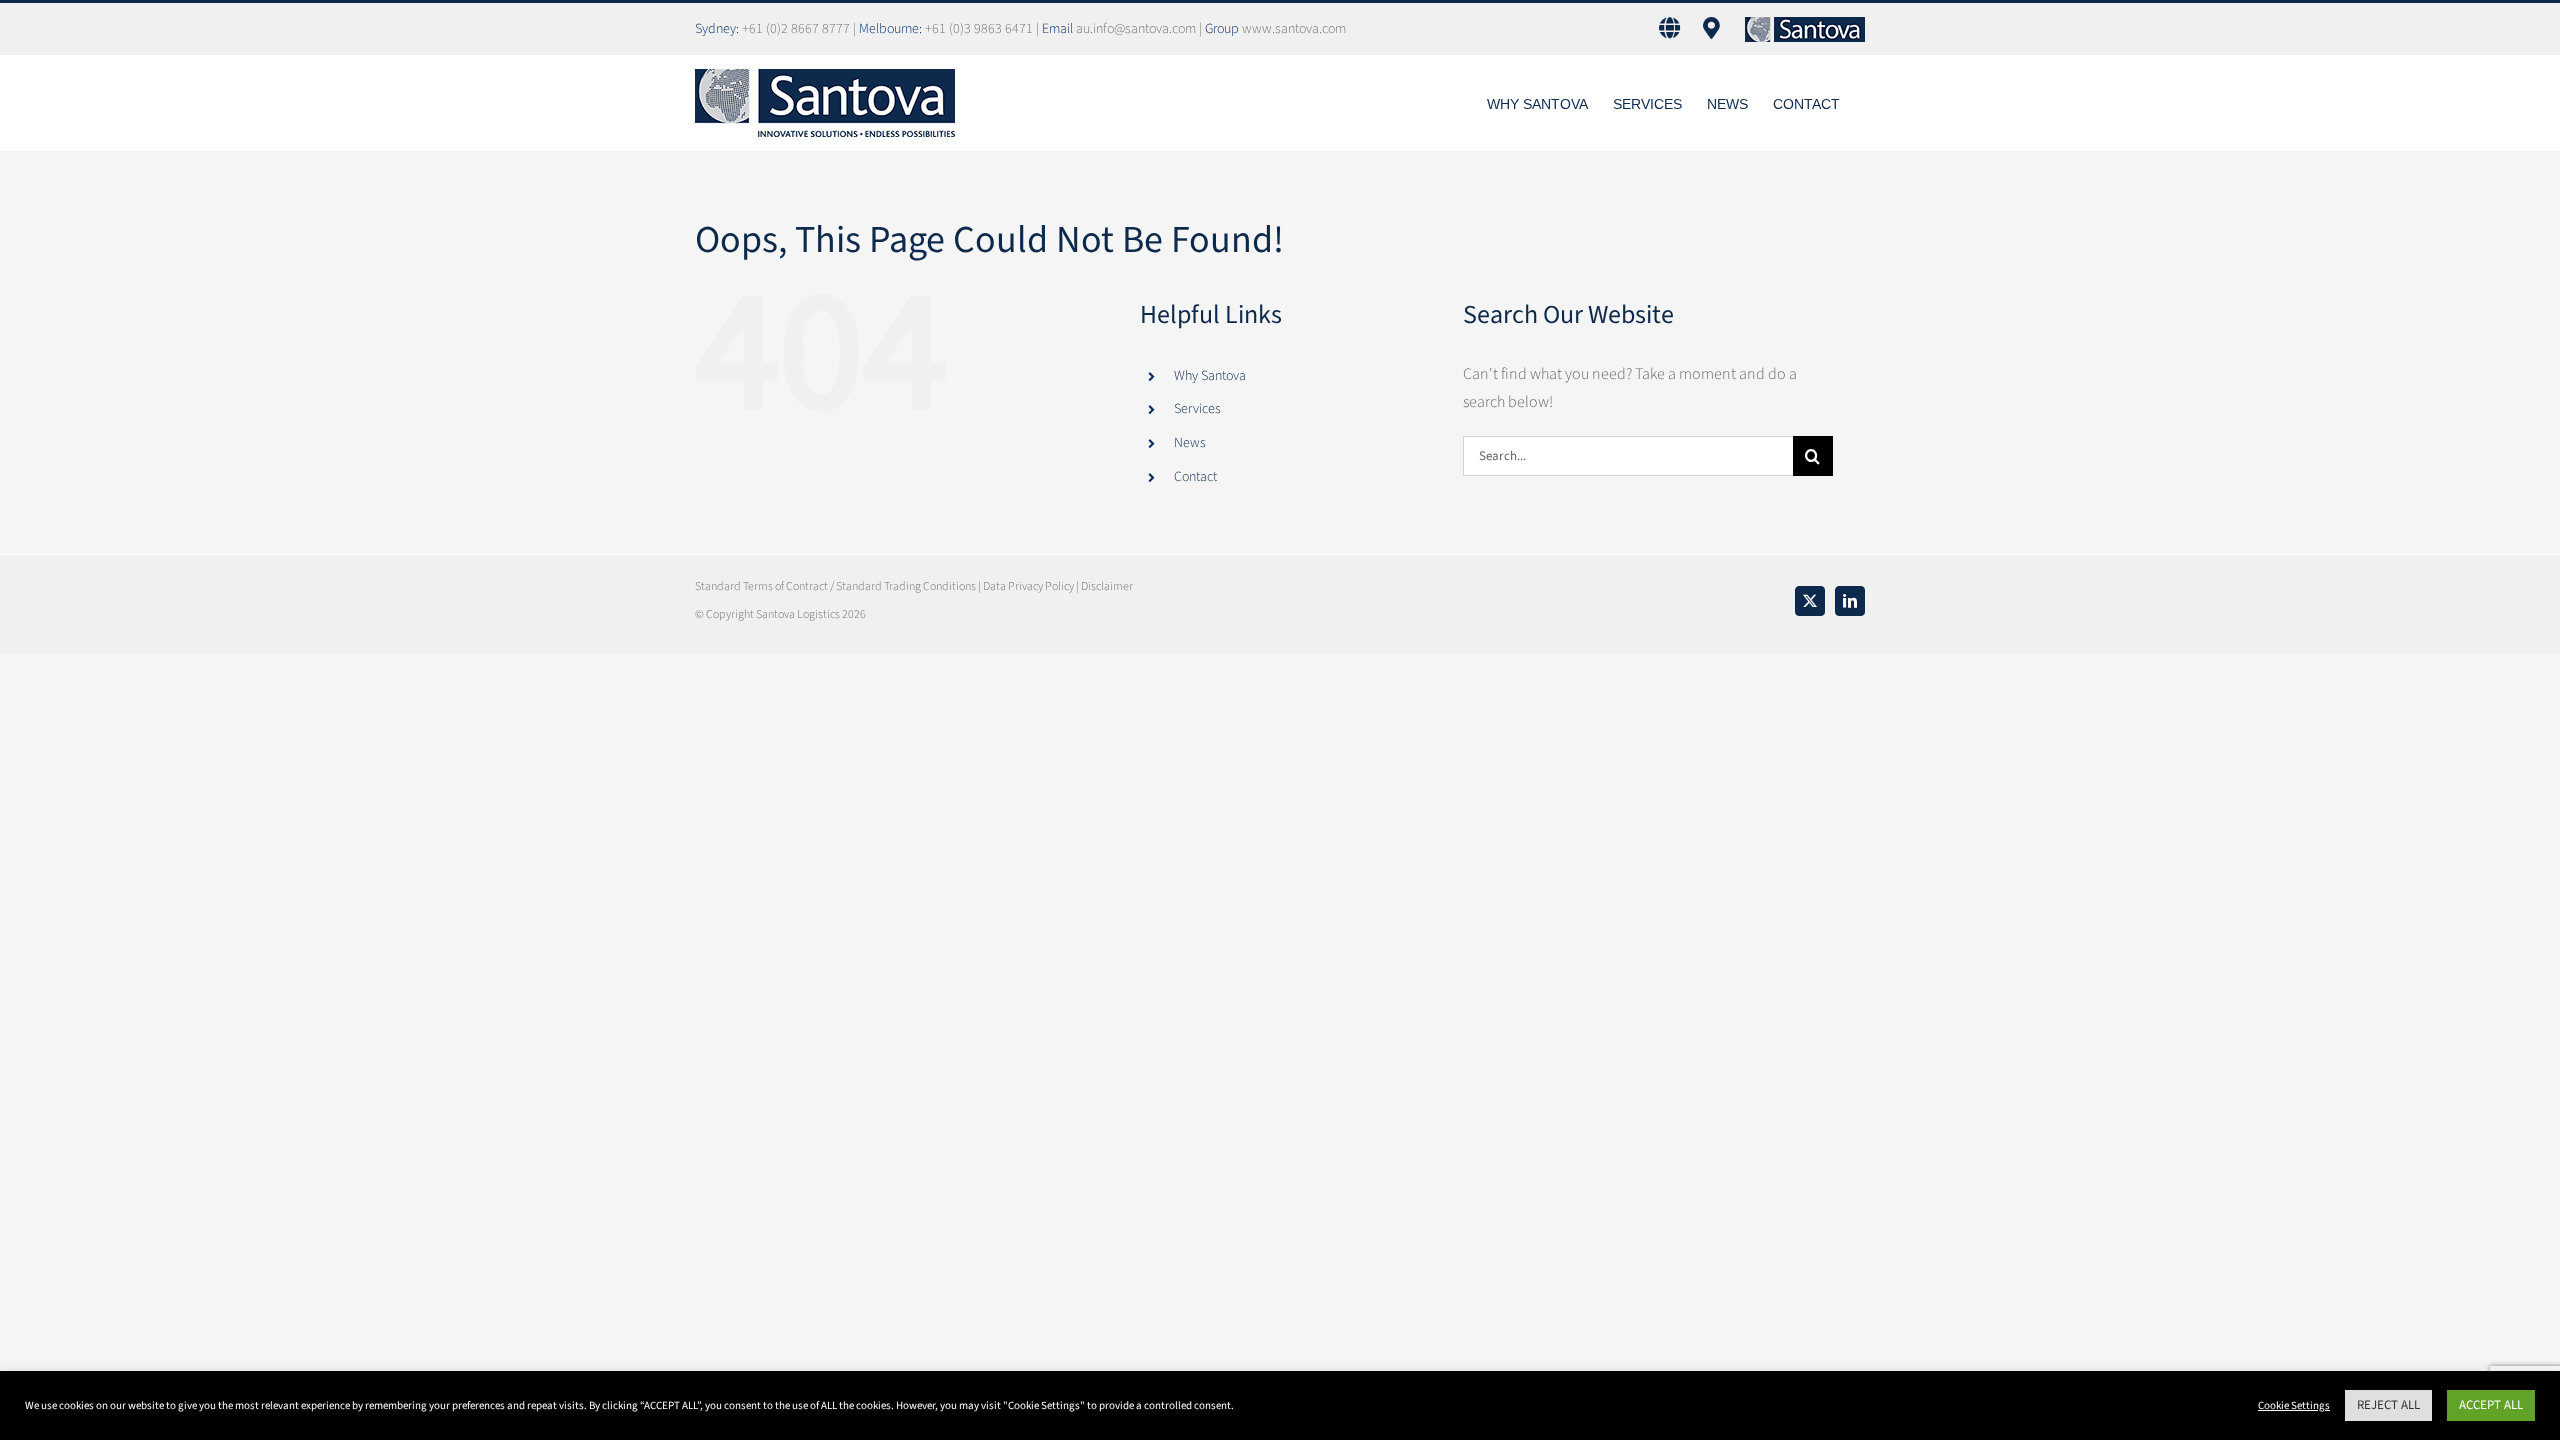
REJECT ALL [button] (2388, 1405)
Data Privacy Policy (1028, 586)
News (1190, 443)
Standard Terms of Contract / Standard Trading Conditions (835, 586)
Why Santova (1210, 376)
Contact (1195, 477)
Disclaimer (1107, 586)
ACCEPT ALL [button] (2491, 1405)
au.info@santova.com (1136, 29)
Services (1197, 409)
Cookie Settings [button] (2294, 1405)
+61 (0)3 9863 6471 (980, 29)
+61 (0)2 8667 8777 (797, 29)
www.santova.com (1294, 29)
